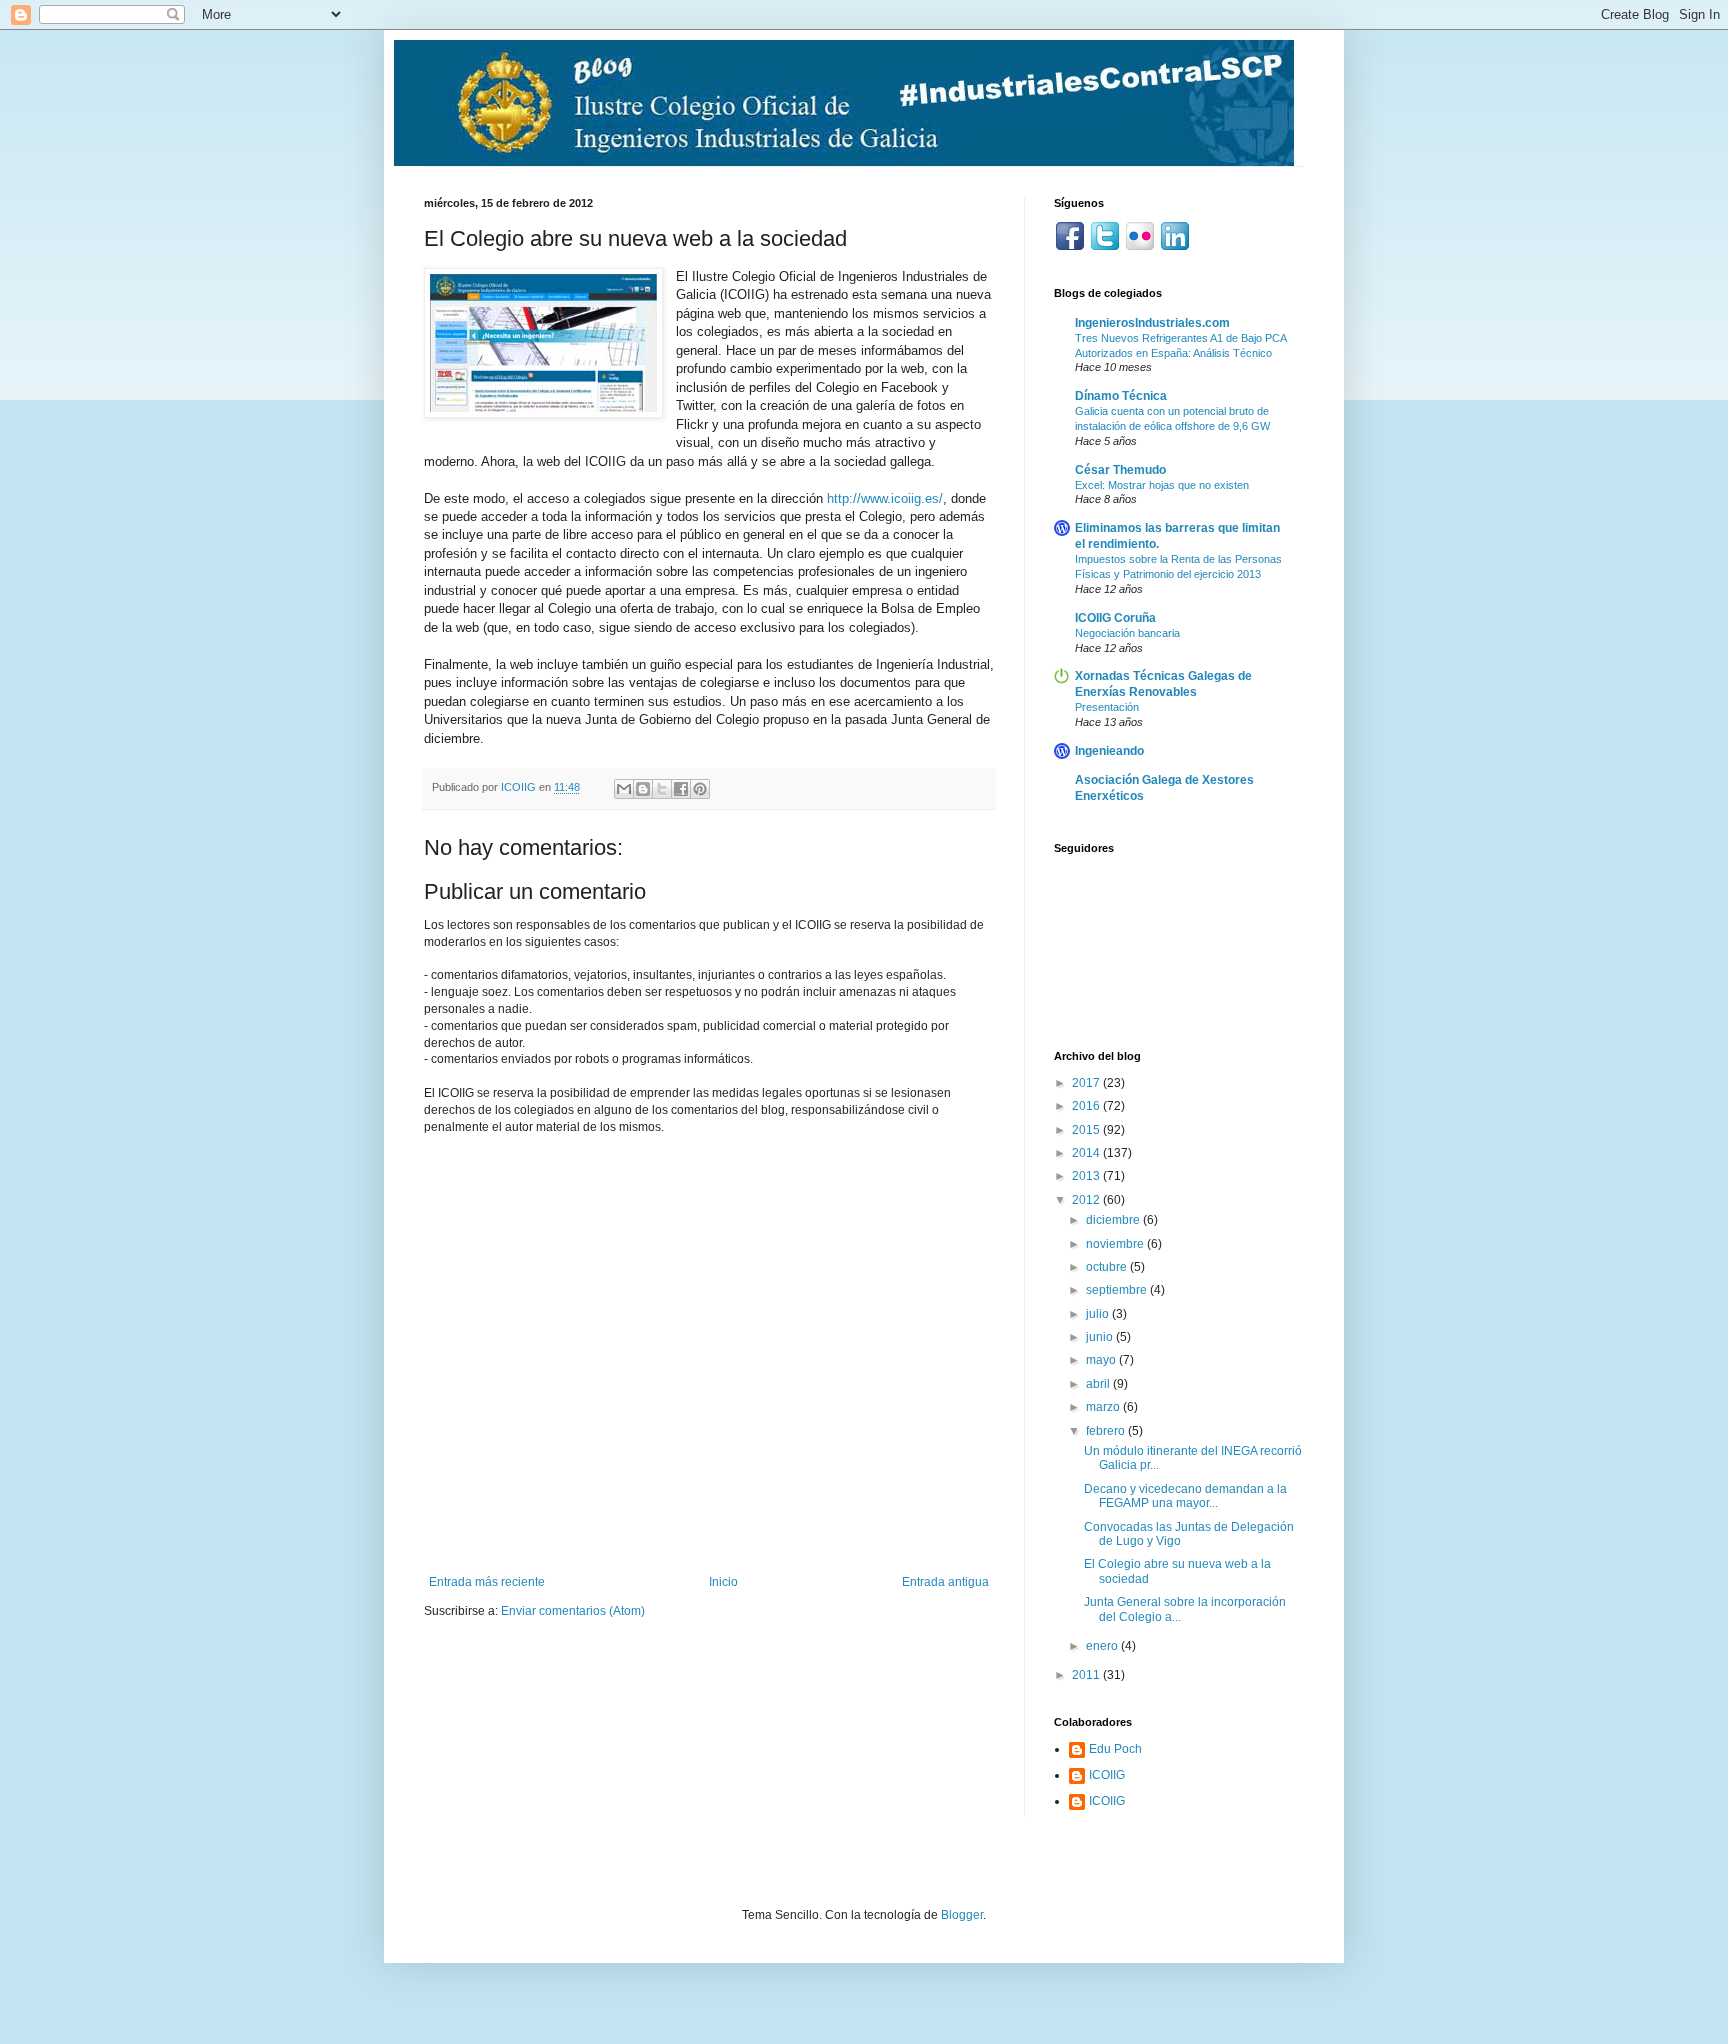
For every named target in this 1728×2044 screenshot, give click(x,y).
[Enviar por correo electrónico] (624, 789)
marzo (1104, 1407)
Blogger (962, 1915)
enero (1103, 1646)
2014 (1087, 1153)
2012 (1087, 1200)
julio (1099, 1314)
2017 (1087, 1083)
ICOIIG (1107, 1775)
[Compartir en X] (662, 789)
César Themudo (1120, 470)
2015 (1087, 1130)
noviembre (1116, 1244)
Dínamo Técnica (1121, 396)
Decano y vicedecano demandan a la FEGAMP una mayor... (1185, 1496)
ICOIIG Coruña (1115, 618)
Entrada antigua (945, 1582)
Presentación (1107, 707)
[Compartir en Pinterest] (700, 789)
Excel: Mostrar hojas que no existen (1162, 485)
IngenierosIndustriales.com (1152, 323)
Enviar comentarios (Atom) (573, 1611)
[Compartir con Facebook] (681, 789)
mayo (1102, 1360)
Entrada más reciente (487, 1582)
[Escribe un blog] (643, 789)
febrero (1107, 1431)
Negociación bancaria (1127, 633)
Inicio (723, 1582)
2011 (1087, 1675)
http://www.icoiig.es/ (885, 498)
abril (1099, 1384)
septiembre (1118, 1290)
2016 (1087, 1106)
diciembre (1114, 1220)
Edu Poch (1115, 1749)
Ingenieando (1109, 751)
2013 (1087, 1176)
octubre (1108, 1267)
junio (1101, 1337)
